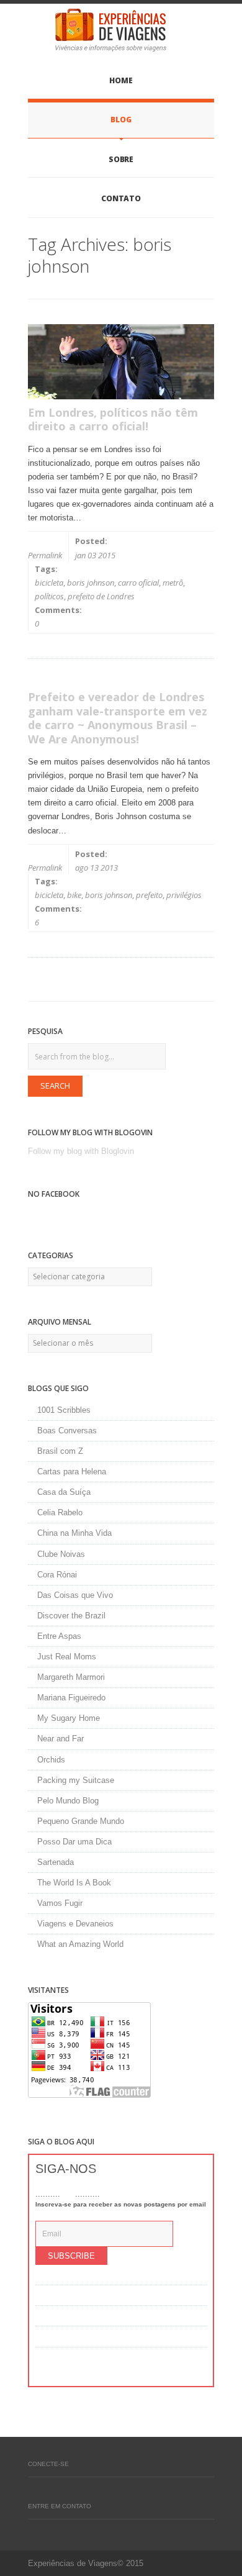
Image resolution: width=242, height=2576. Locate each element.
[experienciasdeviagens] (121, 30)
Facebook (34, 2490)
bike (74, 895)
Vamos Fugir (60, 1903)
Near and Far (60, 1739)
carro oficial (138, 583)
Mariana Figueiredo (71, 1698)
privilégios (184, 895)
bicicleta (49, 583)
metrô (173, 583)
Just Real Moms (67, 1657)
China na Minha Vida (74, 1533)
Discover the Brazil (71, 1616)
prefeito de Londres (101, 596)
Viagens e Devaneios (75, 1924)
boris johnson (91, 583)
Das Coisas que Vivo (75, 1595)
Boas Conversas (67, 1431)
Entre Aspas (59, 1636)
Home (121, 80)
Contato (121, 198)
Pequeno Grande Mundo (81, 1821)
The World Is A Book (74, 1883)
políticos (49, 596)
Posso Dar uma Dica (74, 1842)
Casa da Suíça (64, 1492)
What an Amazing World (80, 1944)
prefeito (149, 895)
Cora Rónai (57, 1575)
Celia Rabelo (60, 1512)
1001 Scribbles (64, 1410)
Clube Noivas (61, 1554)
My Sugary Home (69, 1718)
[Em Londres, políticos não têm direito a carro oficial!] (121, 362)
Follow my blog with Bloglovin (81, 1151)
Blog (121, 120)
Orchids (51, 1760)
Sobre (121, 159)
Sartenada (56, 1862)
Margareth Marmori (71, 1677)
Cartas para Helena (72, 1472)
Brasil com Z (60, 1451)
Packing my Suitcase (76, 1780)
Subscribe (71, 2256)
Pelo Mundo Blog (68, 1801)
